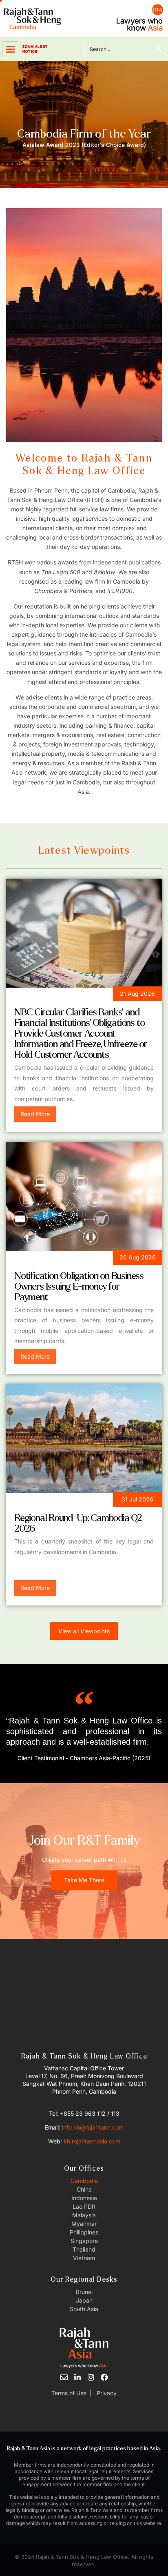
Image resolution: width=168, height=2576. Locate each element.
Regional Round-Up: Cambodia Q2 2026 (78, 1523)
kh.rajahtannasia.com (92, 2141)
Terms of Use (69, 2393)
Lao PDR (84, 2206)
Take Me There (84, 1880)
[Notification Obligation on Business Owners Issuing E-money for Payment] (84, 1196)
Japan (84, 2300)
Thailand (84, 2249)
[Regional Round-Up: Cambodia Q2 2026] (84, 1439)
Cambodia (84, 2181)
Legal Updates (41, 995)
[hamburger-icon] (10, 49)
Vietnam (84, 2258)
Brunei (84, 2292)
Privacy (106, 2393)
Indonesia (84, 2198)
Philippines (84, 2232)
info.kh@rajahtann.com (93, 2127)
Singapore (84, 2241)
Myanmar (84, 2224)
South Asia (84, 2309)
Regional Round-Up (49, 1501)
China (84, 2189)
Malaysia (84, 2215)
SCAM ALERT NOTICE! (35, 49)
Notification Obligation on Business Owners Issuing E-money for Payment (79, 1287)
